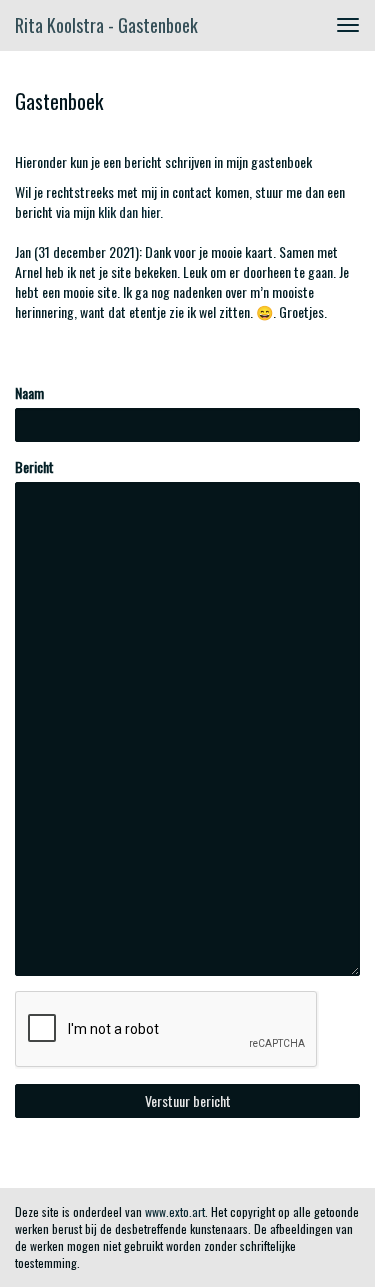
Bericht (34, 467)
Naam (29, 393)
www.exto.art (175, 1211)
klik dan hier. (130, 211)
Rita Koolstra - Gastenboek (106, 25)
